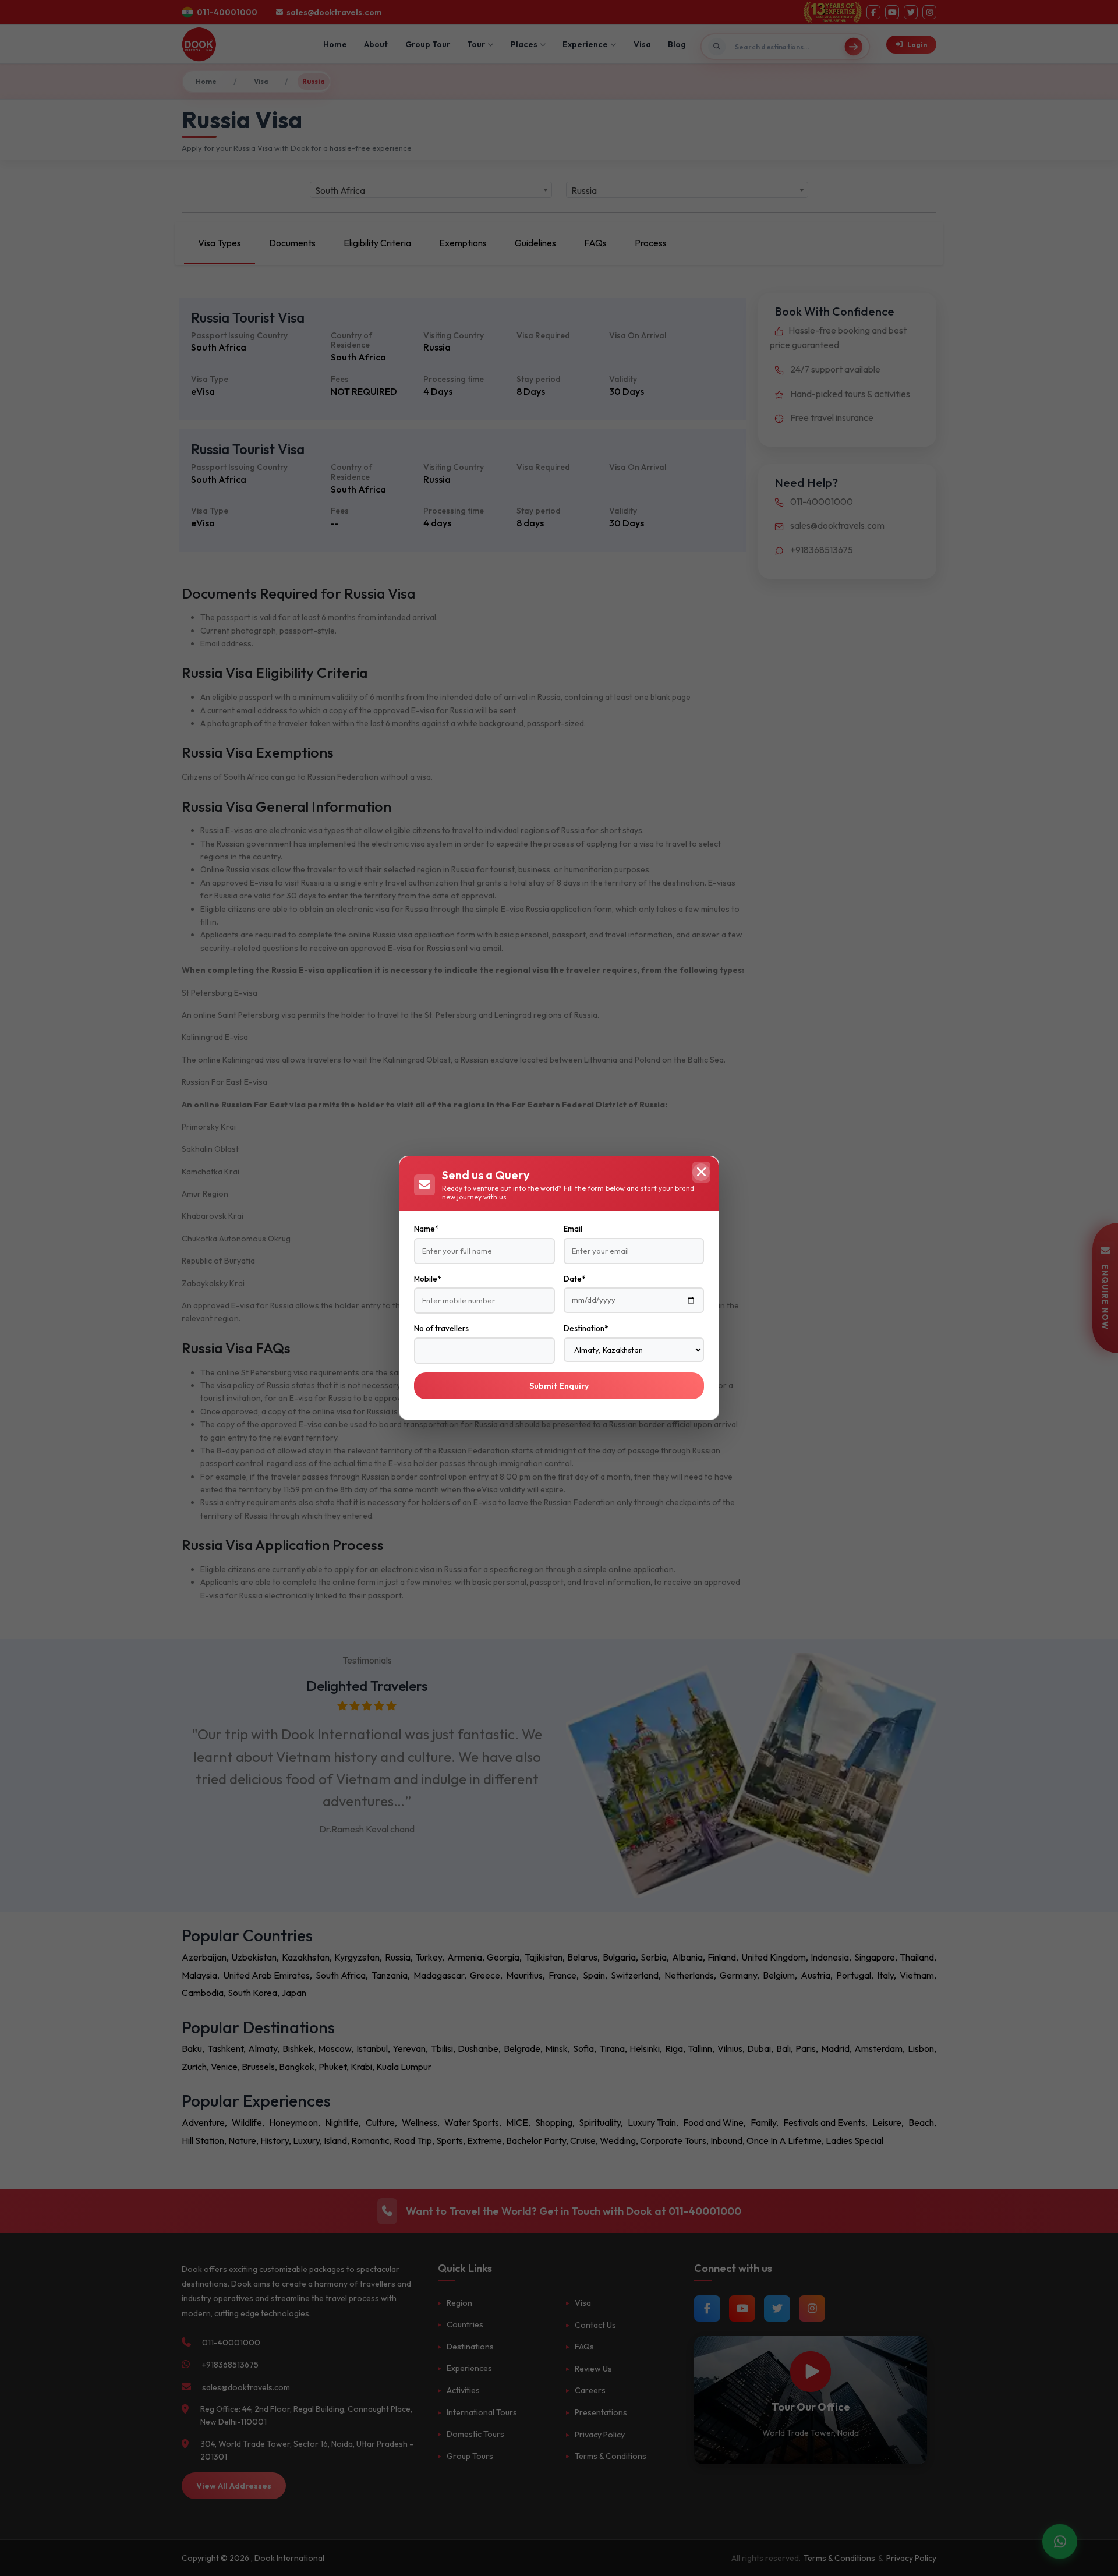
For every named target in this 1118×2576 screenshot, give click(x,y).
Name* (426, 1229)
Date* (574, 1279)
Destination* (586, 1328)
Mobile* (427, 1279)
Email (573, 1229)
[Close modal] (701, 1172)
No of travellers (441, 1328)
